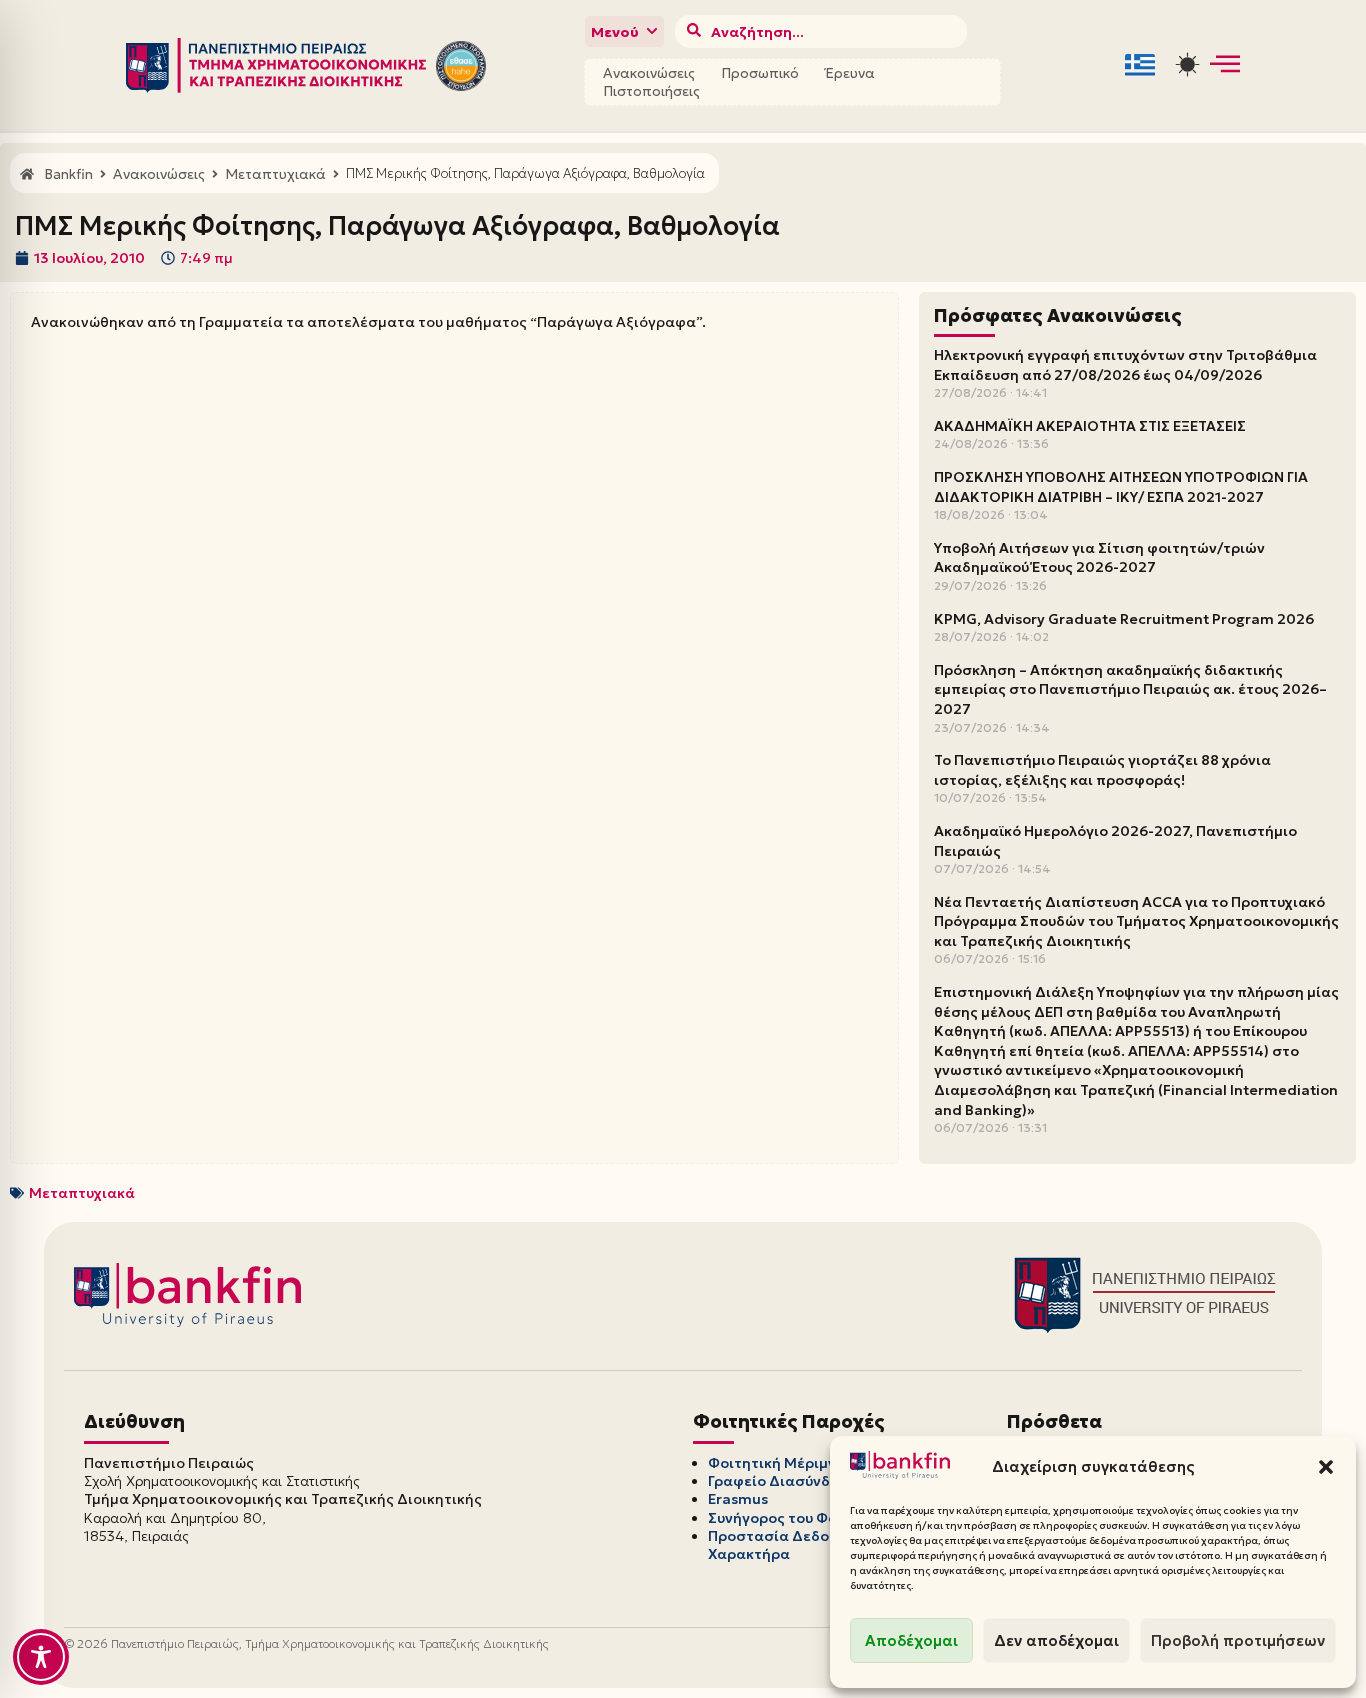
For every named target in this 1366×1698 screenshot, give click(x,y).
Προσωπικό (760, 73)
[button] (1326, 1467)
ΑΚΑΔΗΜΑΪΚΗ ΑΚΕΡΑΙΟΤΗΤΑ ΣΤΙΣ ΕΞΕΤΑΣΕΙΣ (1090, 426)
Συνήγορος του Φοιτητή (792, 1518)
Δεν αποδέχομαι (1056, 1640)
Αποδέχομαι (911, 1640)
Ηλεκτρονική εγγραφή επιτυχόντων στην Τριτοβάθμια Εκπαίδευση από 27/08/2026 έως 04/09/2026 (1125, 365)
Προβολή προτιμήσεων (1238, 1640)
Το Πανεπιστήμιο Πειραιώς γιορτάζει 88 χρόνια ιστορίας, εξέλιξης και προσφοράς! (1102, 770)
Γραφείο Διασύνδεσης (786, 1481)
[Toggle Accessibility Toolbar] (41, 1657)
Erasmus (738, 1499)
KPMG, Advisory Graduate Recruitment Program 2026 (1124, 619)
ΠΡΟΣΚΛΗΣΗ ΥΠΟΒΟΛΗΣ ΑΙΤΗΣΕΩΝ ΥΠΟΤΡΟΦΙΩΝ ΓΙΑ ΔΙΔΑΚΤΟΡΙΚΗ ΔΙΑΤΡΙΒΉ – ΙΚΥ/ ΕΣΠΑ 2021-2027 (1121, 487)
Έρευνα (850, 73)
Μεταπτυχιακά (82, 1193)
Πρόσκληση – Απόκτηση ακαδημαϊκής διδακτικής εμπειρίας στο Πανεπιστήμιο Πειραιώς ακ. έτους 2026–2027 (1130, 689)
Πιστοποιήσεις (651, 91)
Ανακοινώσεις (649, 73)
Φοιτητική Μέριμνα (777, 1463)
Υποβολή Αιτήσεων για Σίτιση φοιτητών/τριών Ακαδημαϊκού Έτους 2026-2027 (1099, 558)
